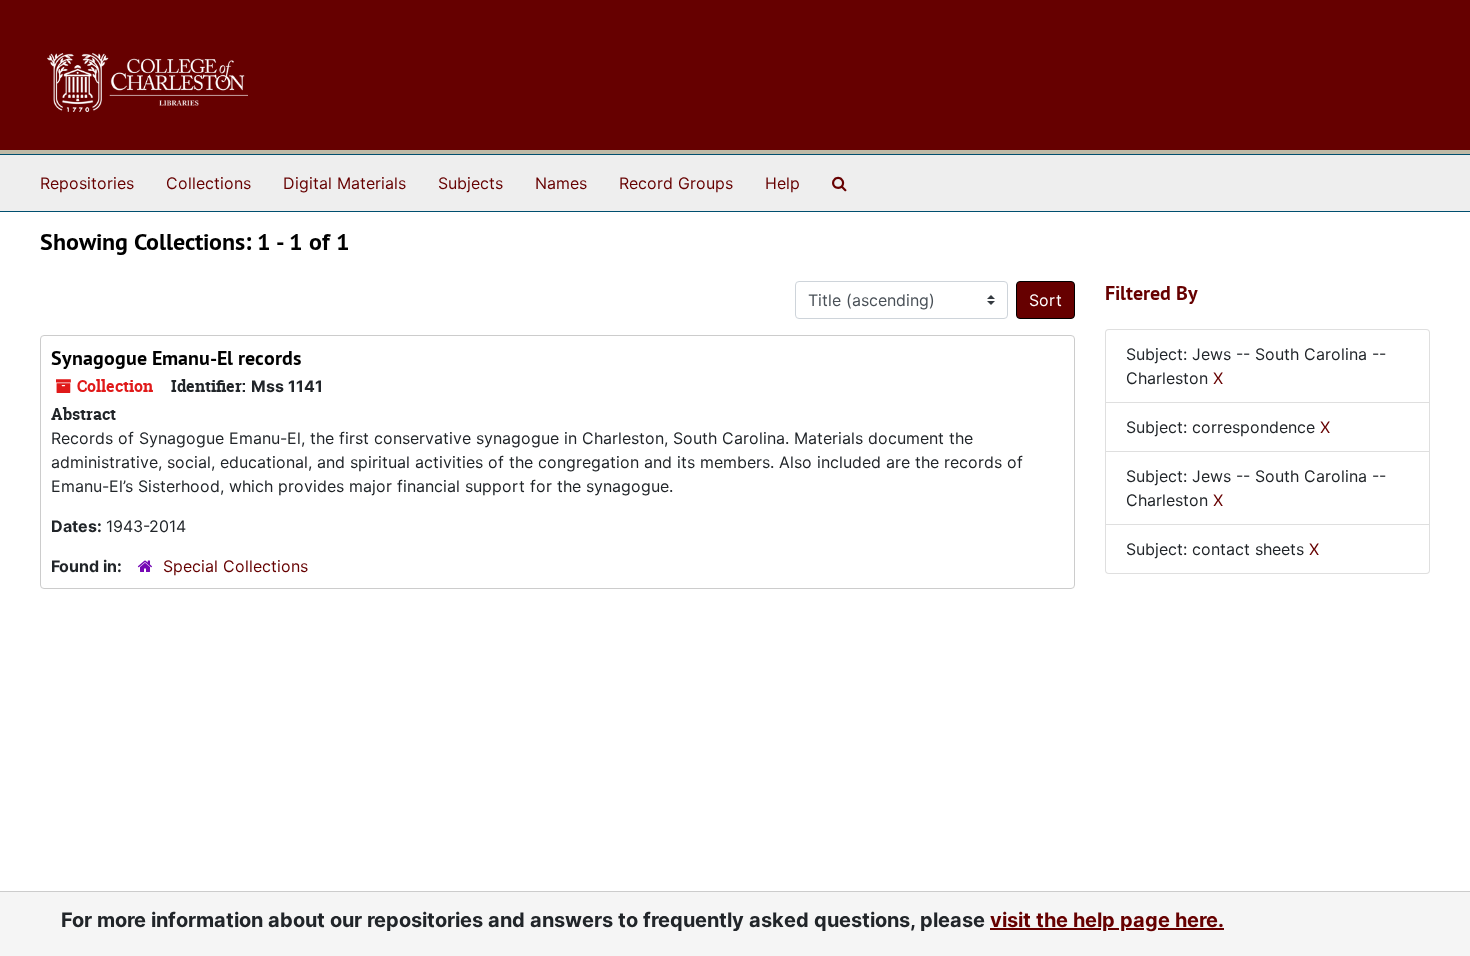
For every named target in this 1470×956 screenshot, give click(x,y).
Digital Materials (344, 183)
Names (561, 183)
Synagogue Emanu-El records (176, 358)
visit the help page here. (1107, 920)
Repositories (87, 183)
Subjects (470, 183)
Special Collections (235, 566)
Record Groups (676, 183)
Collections (208, 183)
